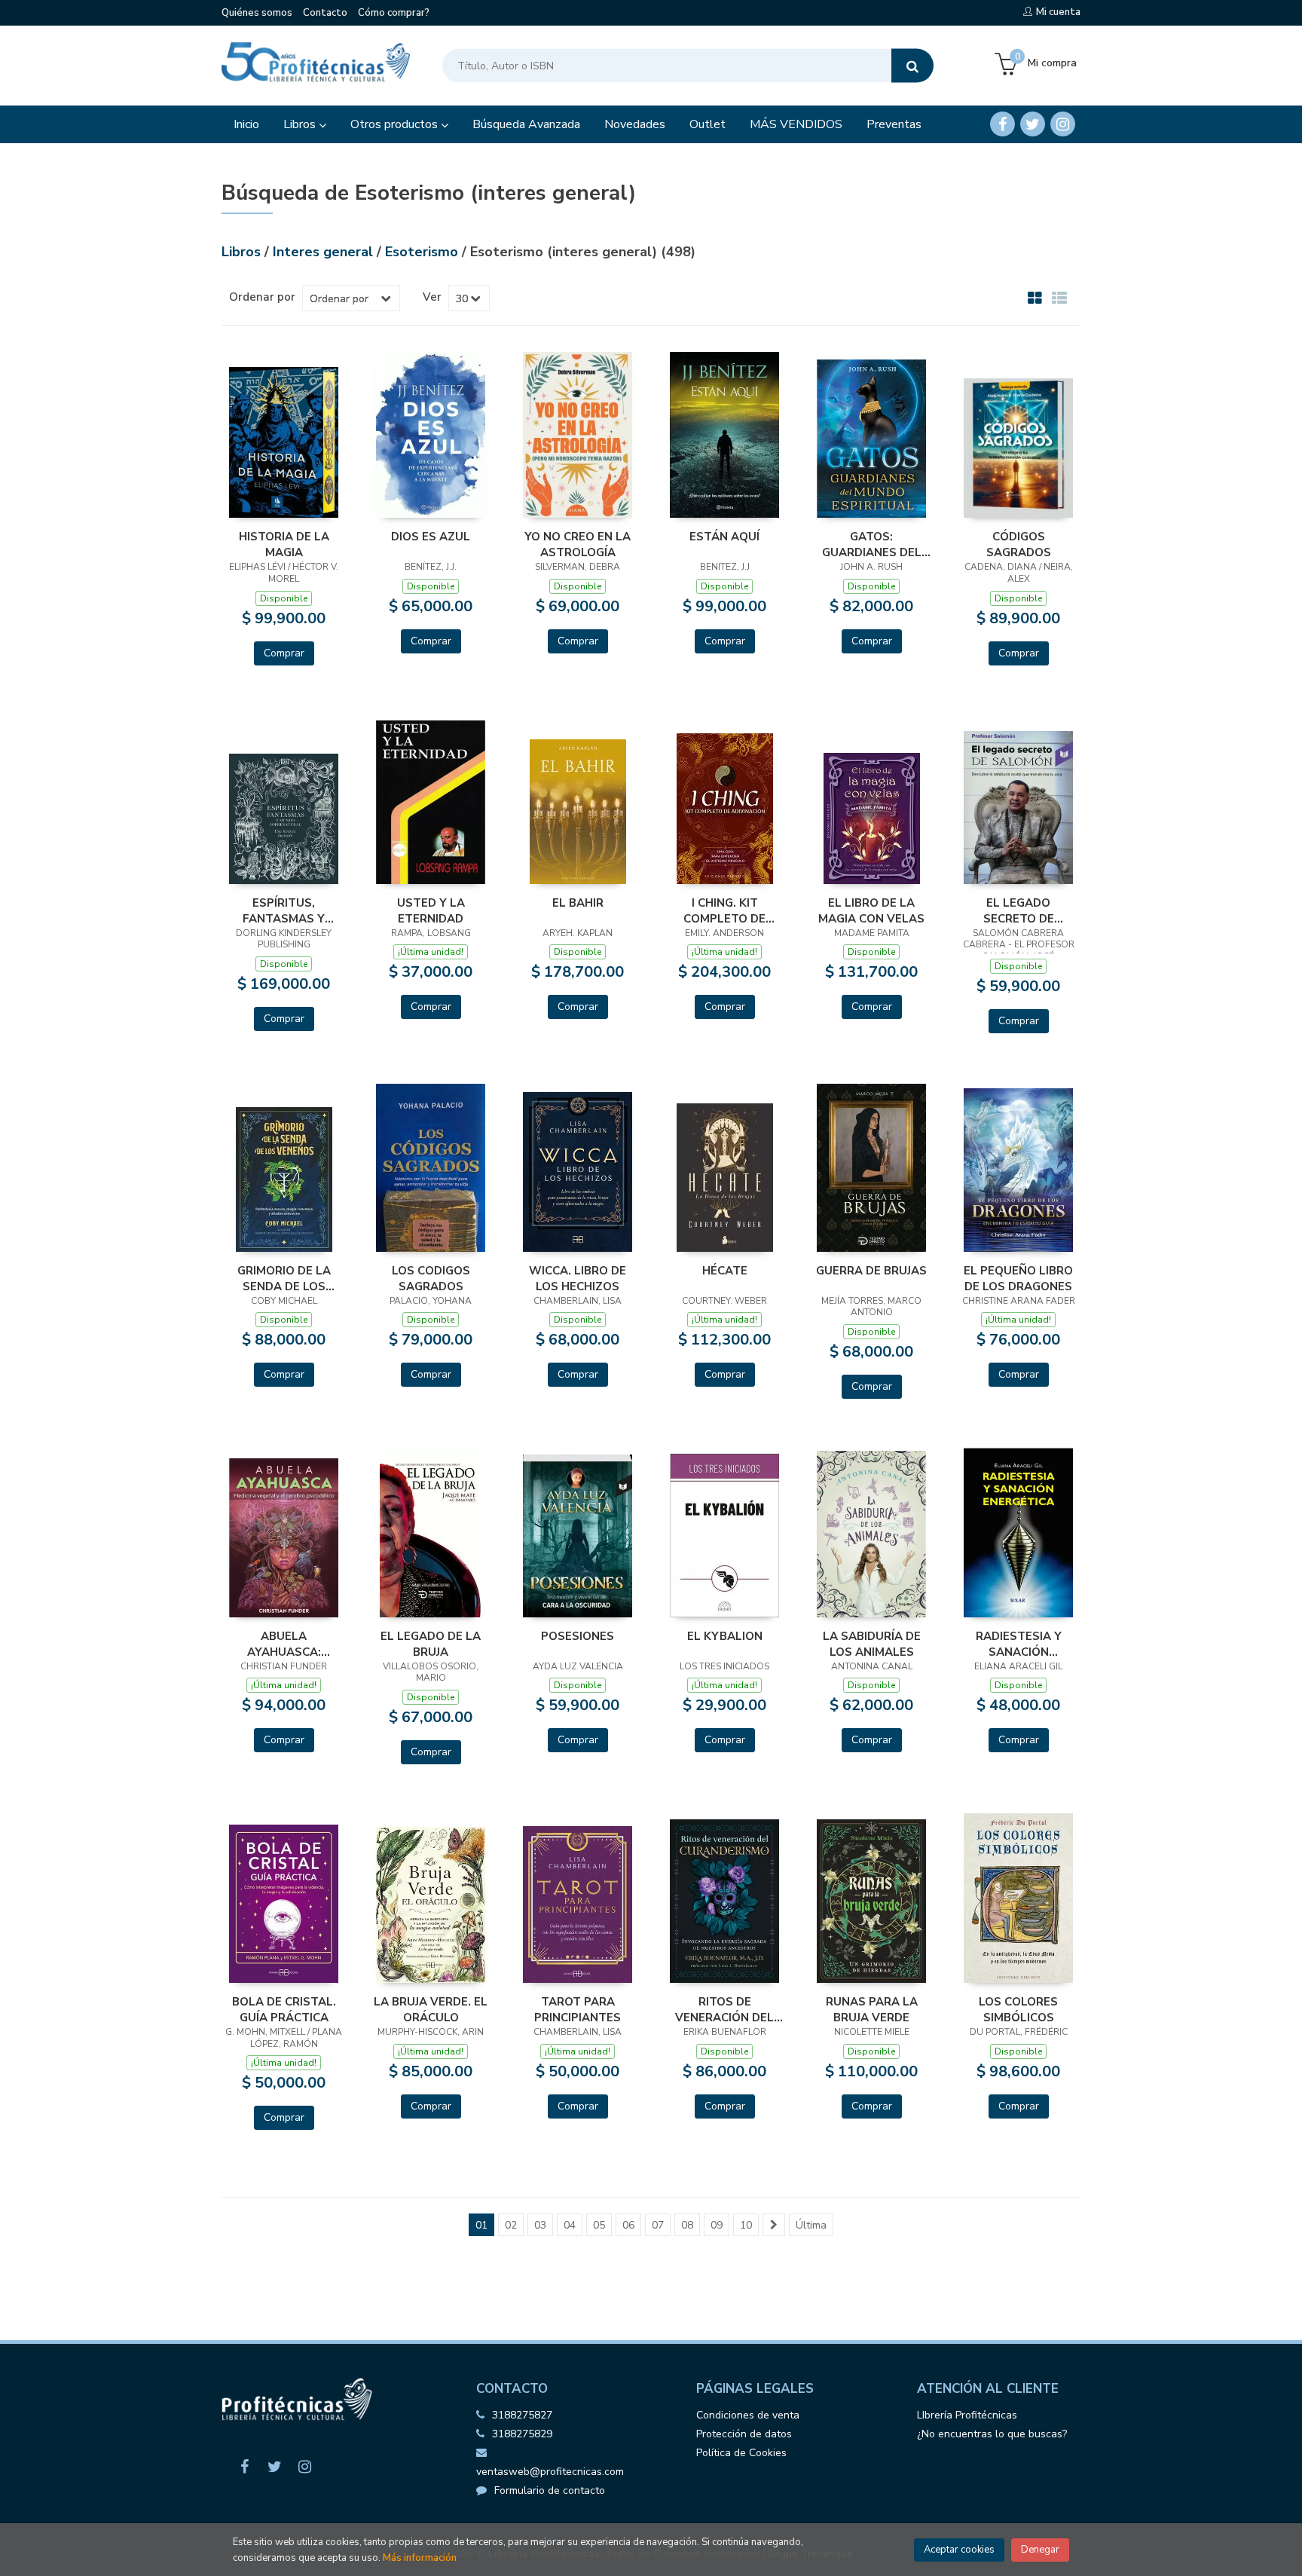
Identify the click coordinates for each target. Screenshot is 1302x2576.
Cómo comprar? (394, 13)
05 (599, 2225)
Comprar (284, 653)
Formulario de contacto (550, 2490)
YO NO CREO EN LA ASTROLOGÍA (578, 544)
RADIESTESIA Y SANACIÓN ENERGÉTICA (1019, 1644)
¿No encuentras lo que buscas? (992, 2434)
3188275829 (522, 2434)
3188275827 (522, 2415)
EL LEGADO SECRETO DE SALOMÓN (1019, 910)
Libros (301, 124)
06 (628, 2225)
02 (511, 2225)
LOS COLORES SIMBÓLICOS (1018, 2009)
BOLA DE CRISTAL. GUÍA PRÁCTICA (284, 2009)
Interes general (325, 252)
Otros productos (396, 124)
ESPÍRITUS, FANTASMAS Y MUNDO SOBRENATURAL (284, 910)
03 (540, 2225)
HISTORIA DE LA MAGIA (284, 544)
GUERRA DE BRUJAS (871, 1271)
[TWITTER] (1033, 124)
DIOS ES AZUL (431, 537)
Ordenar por (262, 297)
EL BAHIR (578, 903)
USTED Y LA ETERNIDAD (431, 910)
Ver (432, 297)
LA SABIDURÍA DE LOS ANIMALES (872, 1644)
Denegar (1040, 2550)
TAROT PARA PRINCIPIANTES (578, 2009)
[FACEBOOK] (1002, 124)
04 (570, 2225)
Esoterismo (423, 252)
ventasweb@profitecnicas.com (550, 2472)
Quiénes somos (257, 13)
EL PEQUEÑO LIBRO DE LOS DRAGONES (1018, 1278)
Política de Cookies (741, 2453)
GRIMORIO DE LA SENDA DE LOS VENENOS (284, 1278)
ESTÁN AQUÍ (724, 537)
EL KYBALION (725, 1636)
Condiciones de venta (748, 2415)
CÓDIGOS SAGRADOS (1019, 544)
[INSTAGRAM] (1063, 124)
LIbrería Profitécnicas (967, 2415)
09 (717, 2225)
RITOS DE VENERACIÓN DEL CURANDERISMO (724, 2009)
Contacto (325, 13)
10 (746, 2225)
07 (658, 2225)
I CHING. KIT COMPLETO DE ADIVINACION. (724, 910)
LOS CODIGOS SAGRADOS (431, 1278)
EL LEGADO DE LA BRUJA (431, 1644)
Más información (420, 2558)
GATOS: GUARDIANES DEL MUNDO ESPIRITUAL (871, 544)
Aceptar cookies (959, 2550)
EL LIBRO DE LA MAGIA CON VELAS (871, 910)
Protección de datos (744, 2434)
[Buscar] (912, 66)
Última (811, 2225)
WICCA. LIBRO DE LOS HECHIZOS (578, 1278)
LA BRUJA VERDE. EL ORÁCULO (431, 2009)
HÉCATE (725, 1271)
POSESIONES (578, 1636)
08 (687, 2225)
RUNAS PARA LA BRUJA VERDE (872, 2009)
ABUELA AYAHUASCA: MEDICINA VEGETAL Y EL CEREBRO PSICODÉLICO (284, 1644)
